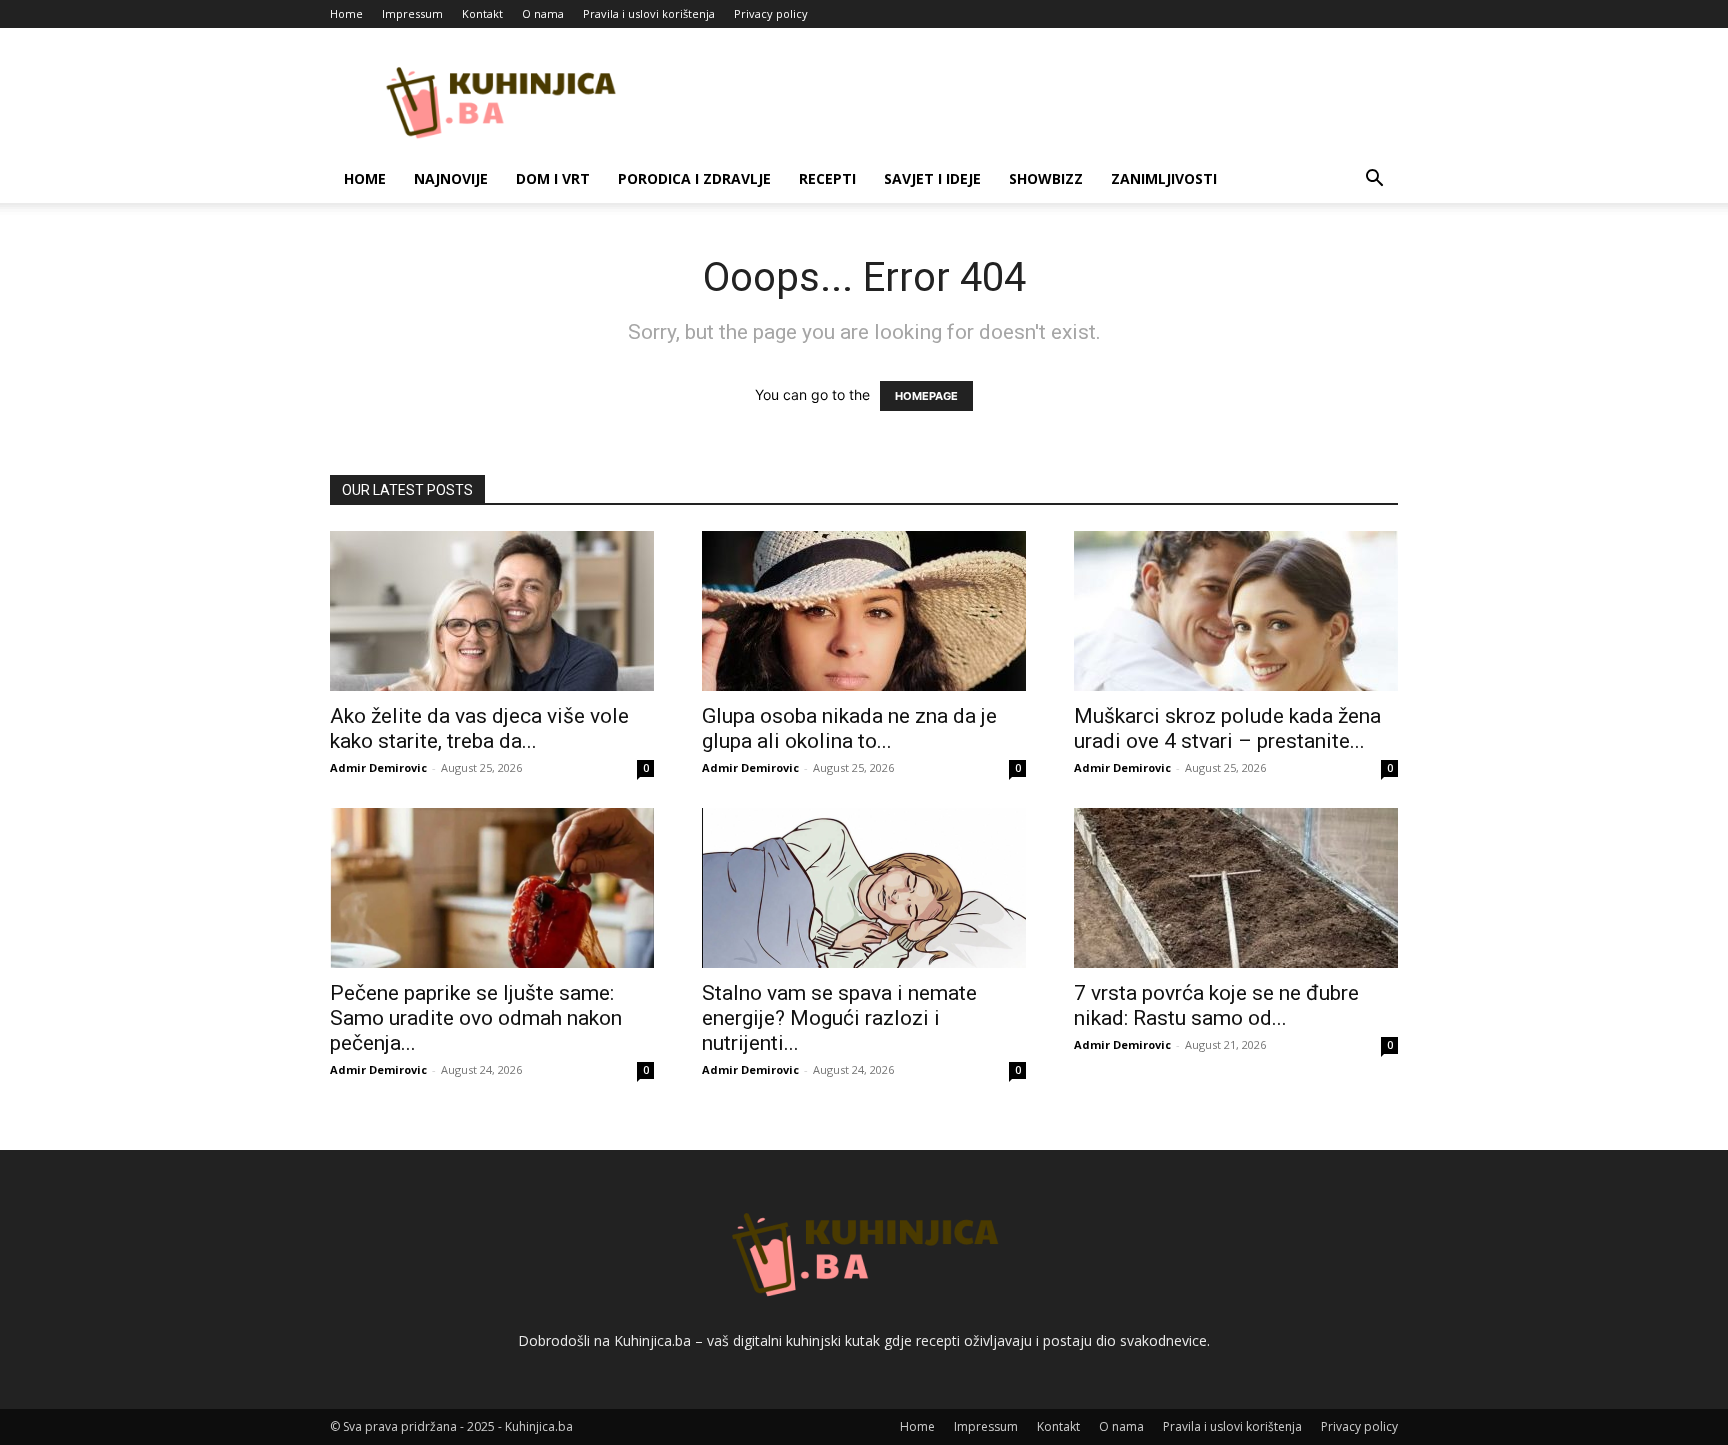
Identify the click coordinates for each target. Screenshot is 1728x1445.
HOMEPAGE (926, 396)
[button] (1374, 180)
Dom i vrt (553, 178)
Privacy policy (771, 13)
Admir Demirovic (378, 767)
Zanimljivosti (1164, 178)
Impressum (412, 13)
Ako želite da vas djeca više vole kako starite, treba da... (479, 728)
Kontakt (482, 13)
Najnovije (451, 178)
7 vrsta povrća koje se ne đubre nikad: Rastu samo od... (1216, 1005)
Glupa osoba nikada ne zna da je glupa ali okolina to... (849, 728)
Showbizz (1046, 178)
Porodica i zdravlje (694, 178)
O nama (543, 13)
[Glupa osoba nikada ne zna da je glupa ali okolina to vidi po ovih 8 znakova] (864, 611)
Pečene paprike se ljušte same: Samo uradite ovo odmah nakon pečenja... (476, 1018)
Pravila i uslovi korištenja (649, 13)
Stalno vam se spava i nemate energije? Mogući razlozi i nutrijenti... (839, 1018)
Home (346, 13)
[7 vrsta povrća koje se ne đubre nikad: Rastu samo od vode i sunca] (1236, 888)
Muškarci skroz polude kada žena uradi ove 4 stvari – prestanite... (1227, 728)
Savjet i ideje (932, 178)
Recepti (827, 178)
